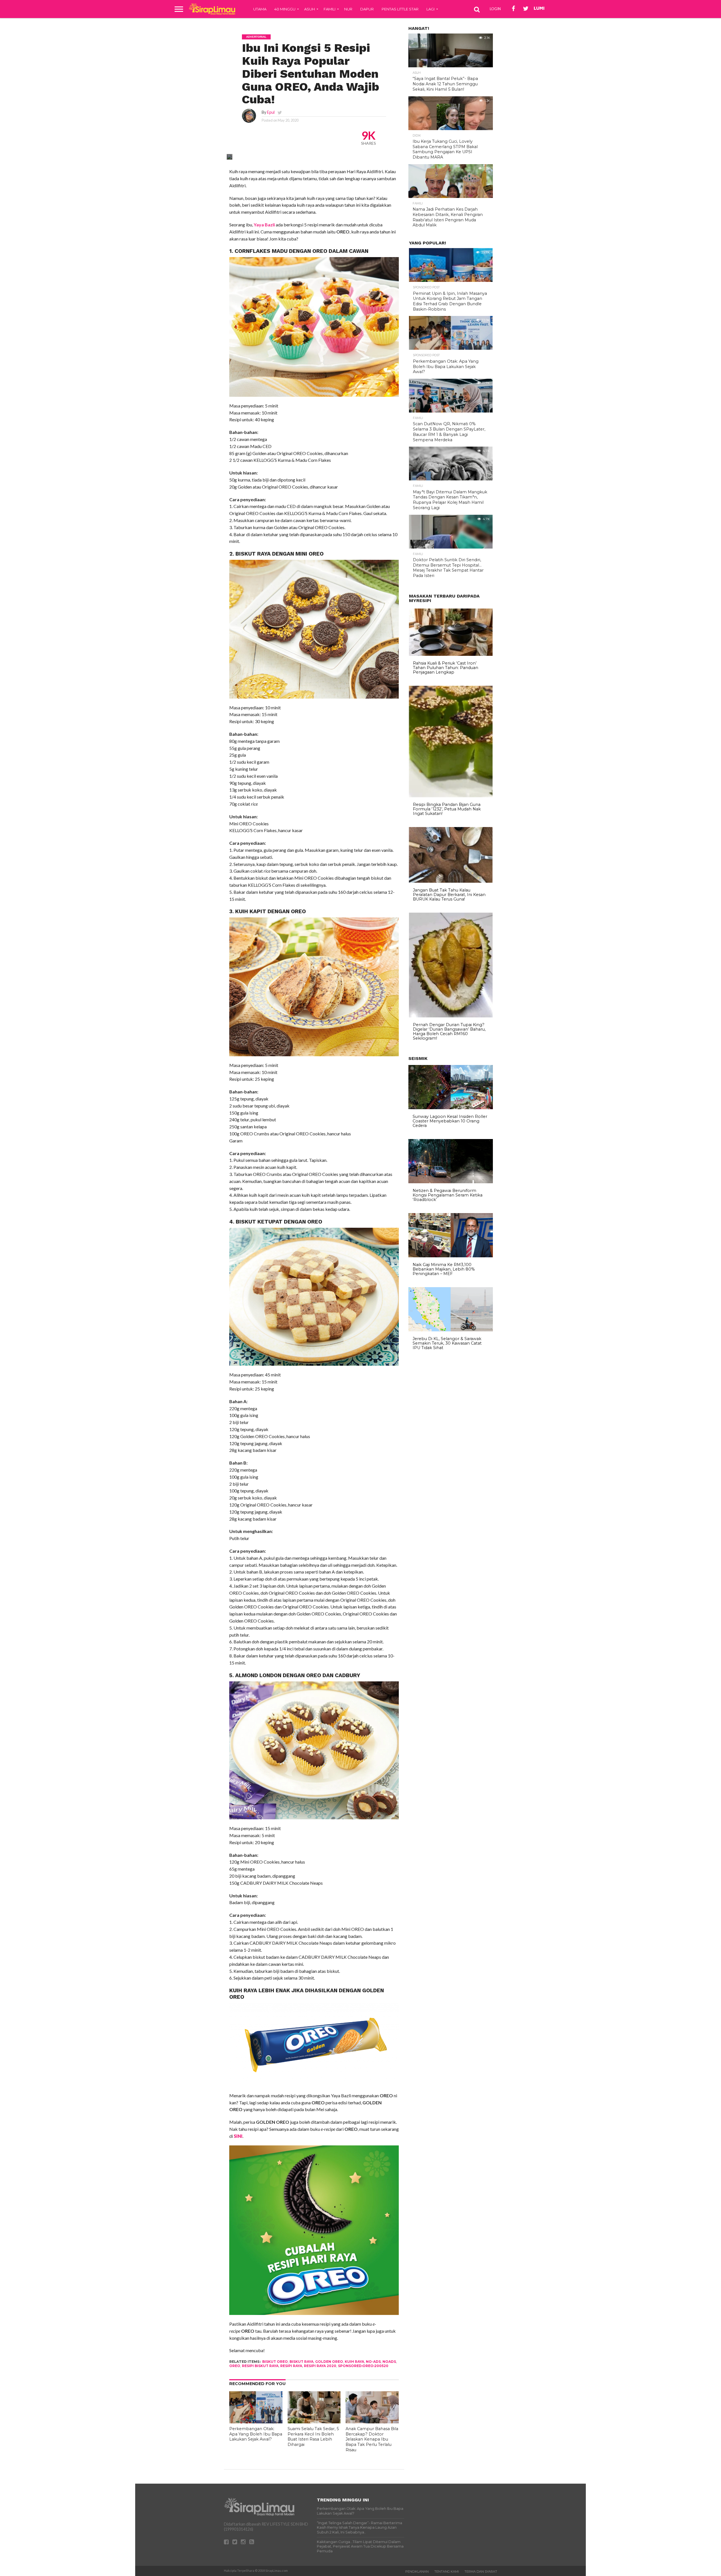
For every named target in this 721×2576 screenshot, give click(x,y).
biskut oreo (275, 2362)
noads (389, 2362)
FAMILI (330, 9)
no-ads (373, 2362)
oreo (235, 2366)
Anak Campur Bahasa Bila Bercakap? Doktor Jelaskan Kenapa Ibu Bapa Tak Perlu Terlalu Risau (372, 2439)
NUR (348, 9)
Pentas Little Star (400, 9)
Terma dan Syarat (481, 2571)
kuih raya (354, 2362)
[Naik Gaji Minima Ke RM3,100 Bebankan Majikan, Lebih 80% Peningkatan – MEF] (451, 1256)
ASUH (310, 9)
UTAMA (260, 9)
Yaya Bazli (264, 225)
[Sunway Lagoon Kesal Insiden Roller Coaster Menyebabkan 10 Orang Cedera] (451, 1108)
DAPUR (367, 9)
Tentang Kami (447, 2571)
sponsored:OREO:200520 (363, 2366)
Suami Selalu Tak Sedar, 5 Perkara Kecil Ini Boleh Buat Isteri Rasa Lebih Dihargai (313, 2437)
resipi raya (291, 2366)
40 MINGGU (285, 9)
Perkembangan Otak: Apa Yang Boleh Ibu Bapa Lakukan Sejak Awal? (256, 2434)
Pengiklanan (417, 2571)
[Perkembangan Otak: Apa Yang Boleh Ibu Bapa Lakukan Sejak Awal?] (256, 2422)
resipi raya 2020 (320, 2366)
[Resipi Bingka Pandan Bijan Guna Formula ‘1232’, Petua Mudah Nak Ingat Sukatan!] (451, 796)
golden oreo (329, 2362)
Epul (271, 112)
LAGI (430, 9)
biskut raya (301, 2362)
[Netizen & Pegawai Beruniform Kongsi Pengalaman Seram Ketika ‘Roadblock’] (451, 1182)
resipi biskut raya (260, 2366)
